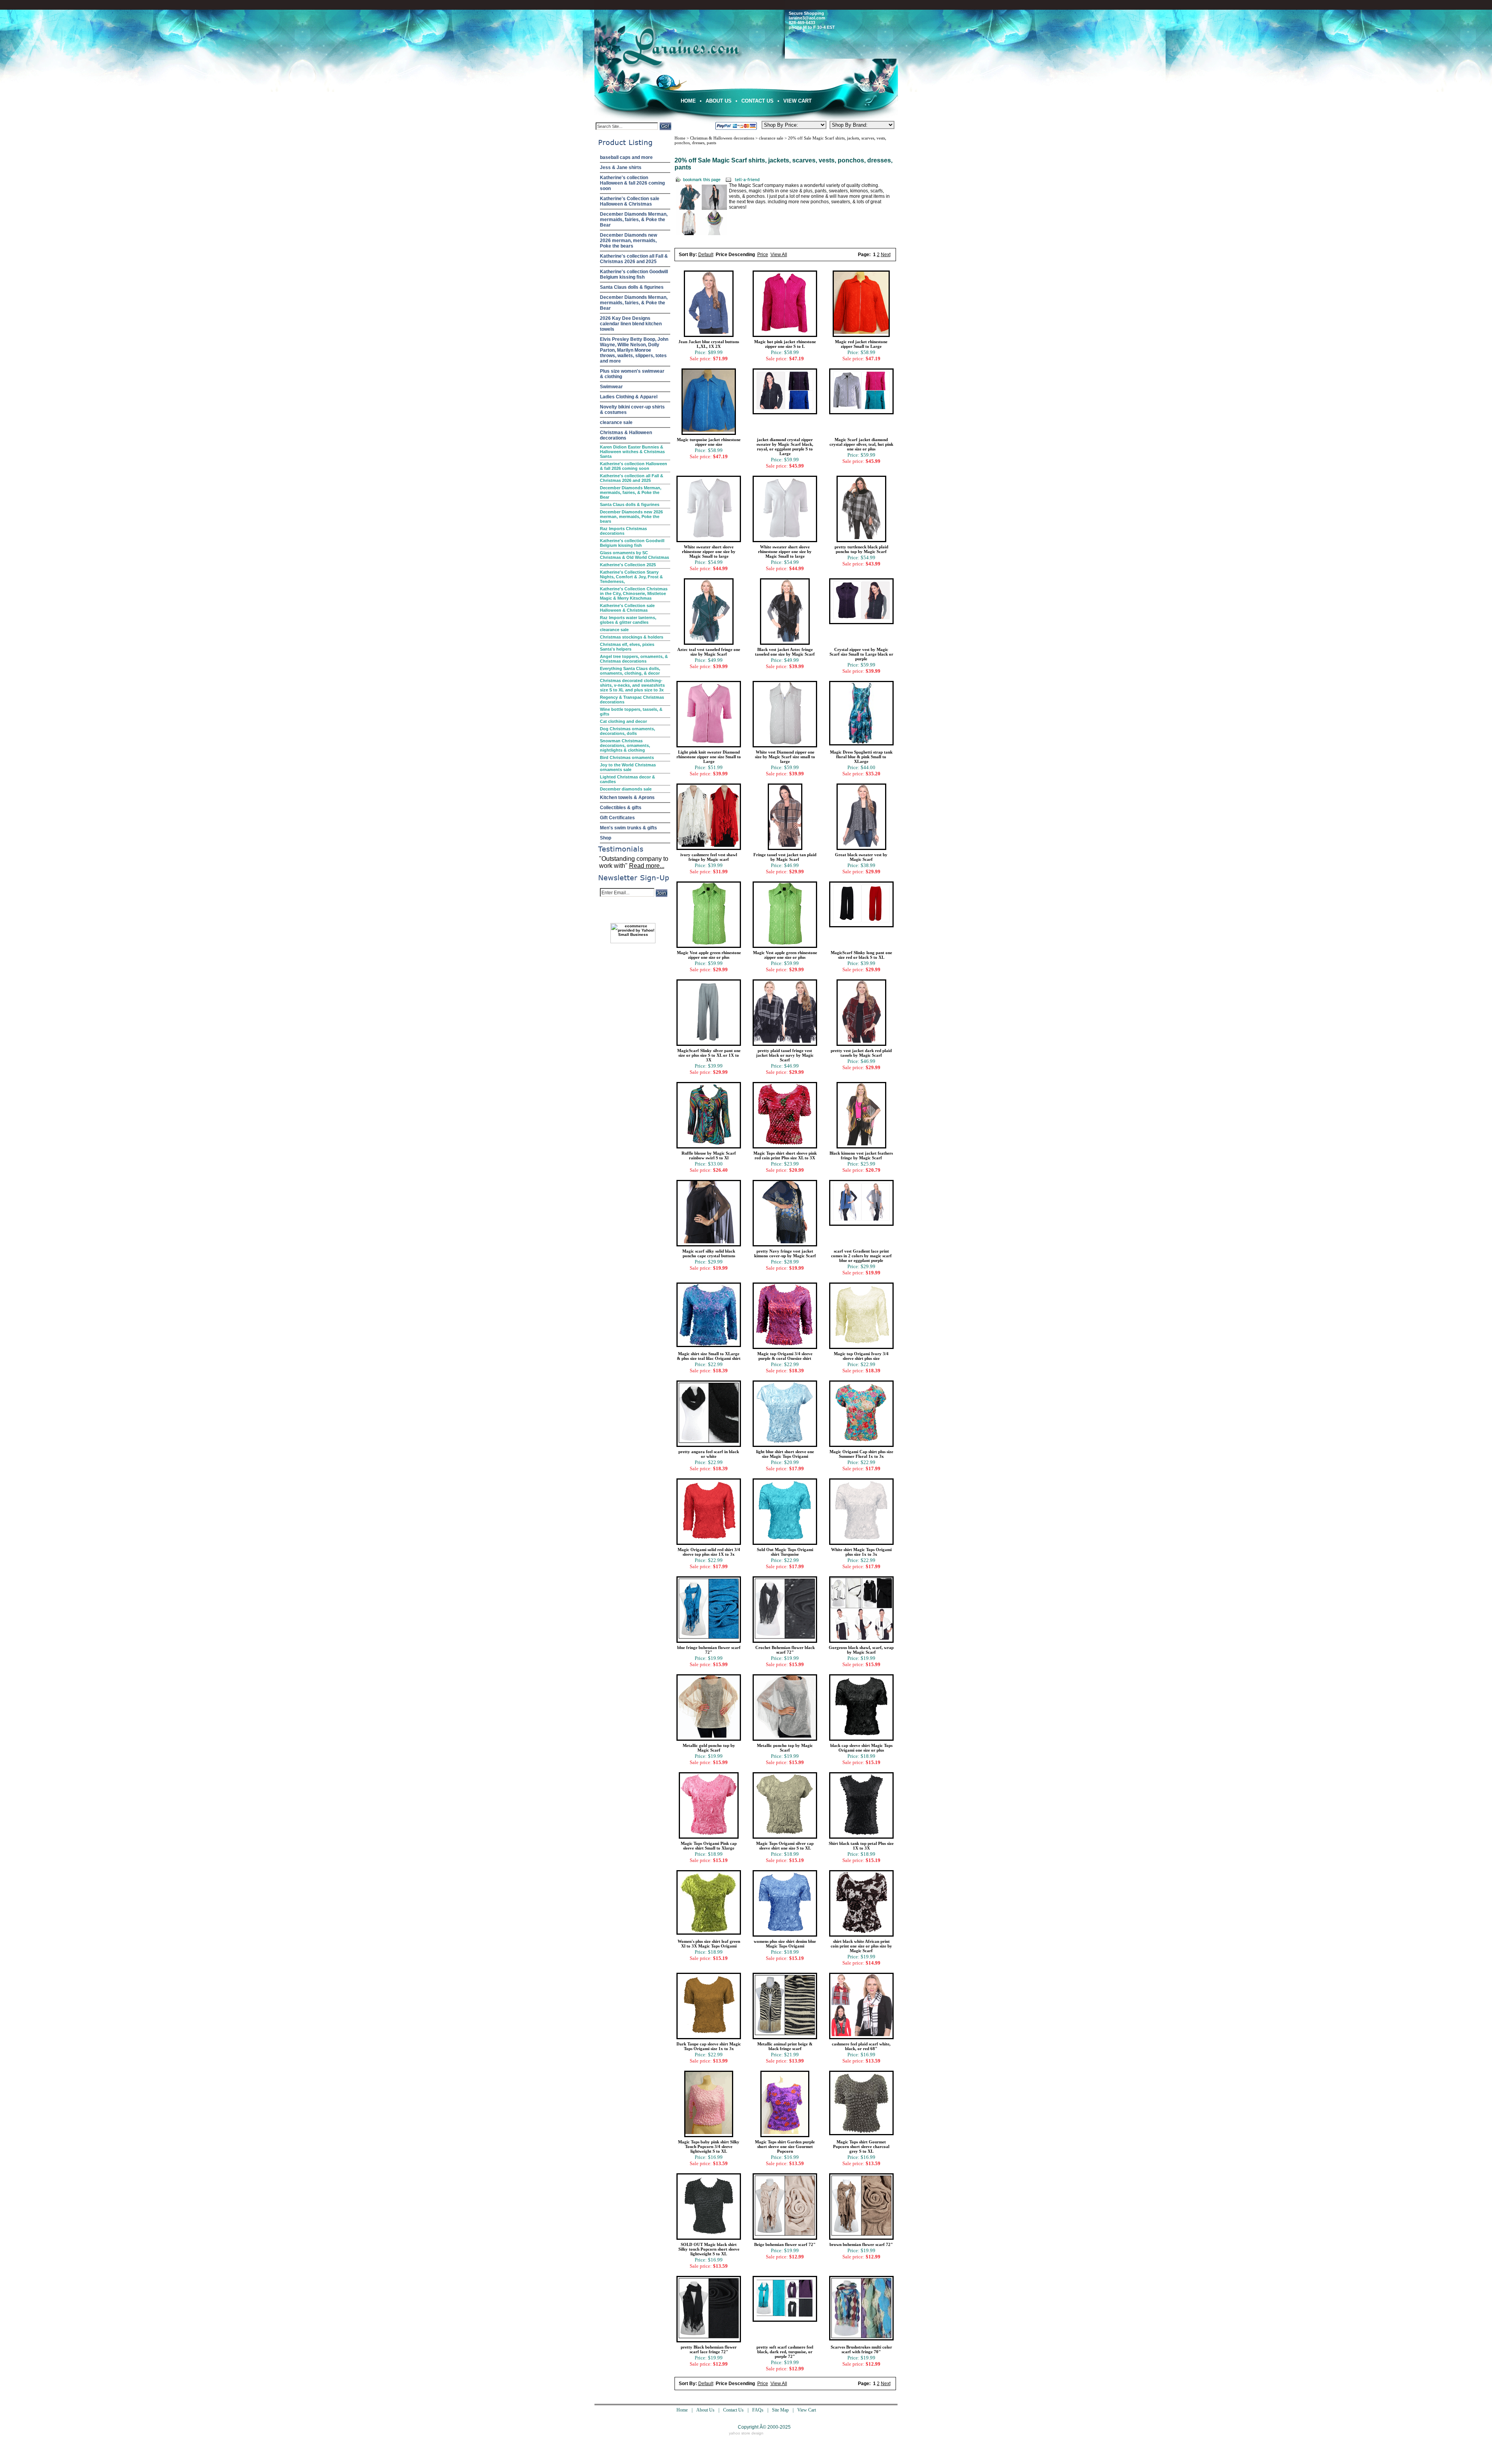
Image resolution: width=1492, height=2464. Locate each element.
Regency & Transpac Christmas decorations (632, 700)
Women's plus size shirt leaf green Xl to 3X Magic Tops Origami (709, 1944)
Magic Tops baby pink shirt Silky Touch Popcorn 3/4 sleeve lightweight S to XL (709, 2146)
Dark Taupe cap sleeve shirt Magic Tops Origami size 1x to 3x (709, 2046)
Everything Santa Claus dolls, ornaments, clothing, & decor (630, 671)
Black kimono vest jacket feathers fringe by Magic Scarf (861, 1155)
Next (886, 255)
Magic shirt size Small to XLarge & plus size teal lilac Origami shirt (709, 1356)
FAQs (758, 2410)
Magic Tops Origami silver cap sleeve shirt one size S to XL (785, 1846)
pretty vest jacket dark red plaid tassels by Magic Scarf (861, 1053)
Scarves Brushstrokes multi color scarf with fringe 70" (861, 2349)
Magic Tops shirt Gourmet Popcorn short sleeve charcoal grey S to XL (861, 2146)
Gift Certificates (617, 818)
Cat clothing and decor (623, 721)
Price (763, 255)
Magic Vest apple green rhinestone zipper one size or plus (709, 955)
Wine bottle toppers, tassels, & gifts (631, 712)
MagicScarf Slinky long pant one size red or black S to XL (861, 955)
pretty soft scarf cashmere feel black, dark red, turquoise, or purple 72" (785, 2352)
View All (779, 255)
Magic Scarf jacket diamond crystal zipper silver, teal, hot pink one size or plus (861, 444)
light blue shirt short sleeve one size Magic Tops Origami (785, 1454)
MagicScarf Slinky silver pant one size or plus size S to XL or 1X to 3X (709, 1055)
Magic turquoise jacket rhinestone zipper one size (709, 442)
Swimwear (611, 387)
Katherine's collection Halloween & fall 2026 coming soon (632, 183)
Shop (606, 838)
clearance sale (616, 422)
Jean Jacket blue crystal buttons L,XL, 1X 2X (709, 344)
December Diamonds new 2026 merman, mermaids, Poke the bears (628, 241)
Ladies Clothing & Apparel (629, 397)
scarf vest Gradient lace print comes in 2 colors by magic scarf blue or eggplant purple (861, 1256)
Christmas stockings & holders (632, 637)
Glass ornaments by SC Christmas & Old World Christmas (634, 555)
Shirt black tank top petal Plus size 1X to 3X (861, 1846)
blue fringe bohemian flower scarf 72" (709, 1650)
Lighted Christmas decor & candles (627, 779)
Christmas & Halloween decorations (626, 435)
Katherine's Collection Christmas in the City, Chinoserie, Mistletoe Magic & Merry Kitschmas (634, 593)
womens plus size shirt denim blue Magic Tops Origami (785, 1944)
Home (688, 101)
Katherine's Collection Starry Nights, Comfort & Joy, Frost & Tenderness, (631, 577)
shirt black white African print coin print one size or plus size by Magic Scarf (861, 1946)
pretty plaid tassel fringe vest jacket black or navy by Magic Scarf (785, 1055)
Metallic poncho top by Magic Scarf (785, 1748)
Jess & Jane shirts (621, 168)
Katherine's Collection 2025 (628, 565)
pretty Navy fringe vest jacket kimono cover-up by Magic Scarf (785, 1253)
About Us (719, 101)
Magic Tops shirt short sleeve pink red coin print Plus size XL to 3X (785, 1155)
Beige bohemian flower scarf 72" (785, 2244)
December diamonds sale (626, 789)
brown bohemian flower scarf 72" (861, 2244)
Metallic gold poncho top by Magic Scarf (709, 1748)
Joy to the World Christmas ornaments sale (628, 767)
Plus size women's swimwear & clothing (632, 374)
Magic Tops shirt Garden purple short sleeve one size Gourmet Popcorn (785, 2146)
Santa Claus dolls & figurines (632, 287)
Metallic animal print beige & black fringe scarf (785, 2046)
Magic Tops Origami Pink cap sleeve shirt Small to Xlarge (709, 1846)
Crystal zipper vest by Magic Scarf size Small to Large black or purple (861, 654)
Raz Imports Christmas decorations (623, 531)
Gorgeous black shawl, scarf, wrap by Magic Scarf (861, 1650)
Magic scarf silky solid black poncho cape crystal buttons (709, 1253)
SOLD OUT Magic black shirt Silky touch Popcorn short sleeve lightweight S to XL (709, 2249)
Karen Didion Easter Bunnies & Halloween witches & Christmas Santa (632, 452)
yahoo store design (746, 2433)
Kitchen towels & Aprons (627, 797)
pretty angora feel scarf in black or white (709, 1454)
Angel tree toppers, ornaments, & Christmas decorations (634, 659)
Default (706, 255)
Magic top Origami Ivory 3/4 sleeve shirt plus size (861, 1356)
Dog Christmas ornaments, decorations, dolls (627, 731)
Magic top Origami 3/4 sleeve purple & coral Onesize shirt (785, 1356)
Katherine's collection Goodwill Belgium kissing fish (634, 274)
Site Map (780, 2410)
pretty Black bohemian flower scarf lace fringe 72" (709, 2349)
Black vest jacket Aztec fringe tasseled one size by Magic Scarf (785, 652)
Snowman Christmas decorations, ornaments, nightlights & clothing (625, 745)
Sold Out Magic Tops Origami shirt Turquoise (785, 1552)
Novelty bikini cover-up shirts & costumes (632, 410)
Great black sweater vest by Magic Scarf (861, 857)
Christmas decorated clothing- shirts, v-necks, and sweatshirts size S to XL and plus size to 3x (632, 685)
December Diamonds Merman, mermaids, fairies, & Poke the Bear (634, 220)
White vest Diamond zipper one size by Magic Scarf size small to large (785, 757)
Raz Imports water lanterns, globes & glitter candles (628, 620)
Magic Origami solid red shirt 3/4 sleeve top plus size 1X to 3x (709, 1552)
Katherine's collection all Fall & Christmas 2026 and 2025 (634, 259)
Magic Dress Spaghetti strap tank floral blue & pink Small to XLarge (861, 757)
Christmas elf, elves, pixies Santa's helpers (627, 647)
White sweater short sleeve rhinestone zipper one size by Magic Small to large (709, 551)
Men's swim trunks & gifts (628, 828)
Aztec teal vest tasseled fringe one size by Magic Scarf (709, 652)
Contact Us (757, 101)
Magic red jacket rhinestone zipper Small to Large (861, 344)
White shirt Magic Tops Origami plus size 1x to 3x (861, 1552)
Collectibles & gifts (621, 808)
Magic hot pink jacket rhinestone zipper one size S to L (785, 344)
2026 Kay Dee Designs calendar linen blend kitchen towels (631, 324)
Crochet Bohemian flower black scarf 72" (785, 1650)
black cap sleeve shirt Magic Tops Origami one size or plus (861, 1748)
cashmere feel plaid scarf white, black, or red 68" (861, 2046)
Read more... (647, 866)
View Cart (797, 101)
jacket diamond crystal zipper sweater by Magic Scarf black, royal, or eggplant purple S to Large (785, 447)
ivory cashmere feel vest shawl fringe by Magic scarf (709, 857)
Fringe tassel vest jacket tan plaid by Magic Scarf (785, 857)
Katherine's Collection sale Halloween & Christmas (630, 201)
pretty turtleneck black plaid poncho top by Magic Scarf (861, 549)
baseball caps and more (626, 157)
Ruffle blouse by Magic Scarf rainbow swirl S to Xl (709, 1155)
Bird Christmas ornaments (627, 757)
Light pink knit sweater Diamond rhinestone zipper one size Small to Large (709, 757)
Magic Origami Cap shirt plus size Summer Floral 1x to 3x (861, 1454)
